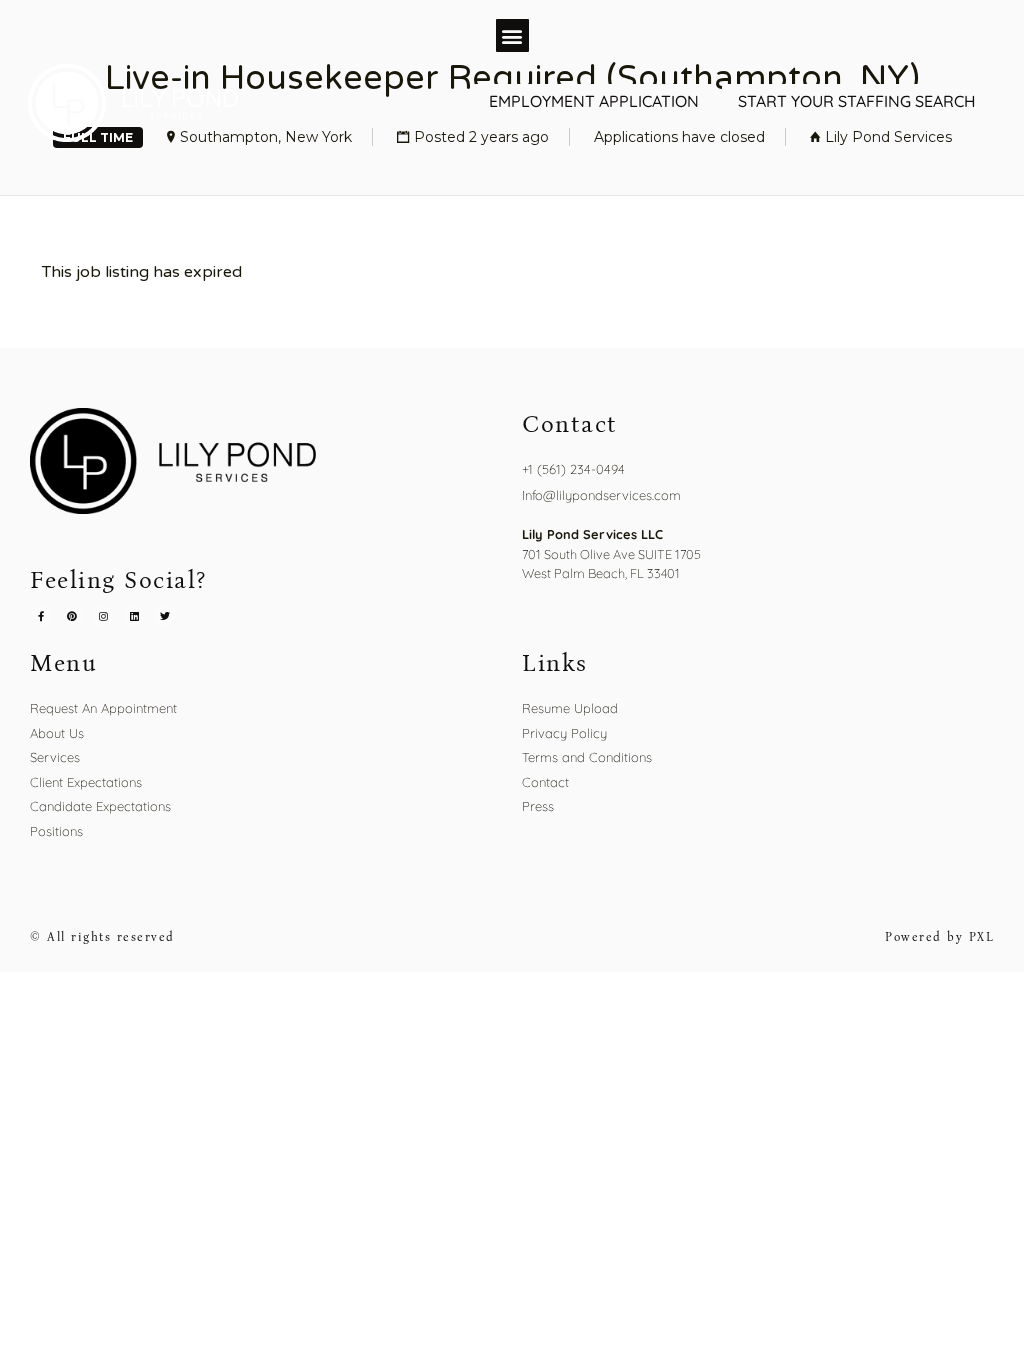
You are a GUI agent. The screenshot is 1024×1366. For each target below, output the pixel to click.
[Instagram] (103, 616)
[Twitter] (165, 616)
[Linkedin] (134, 616)
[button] (512, 35)
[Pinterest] (72, 616)
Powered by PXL (939, 937)
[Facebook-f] (41, 616)
